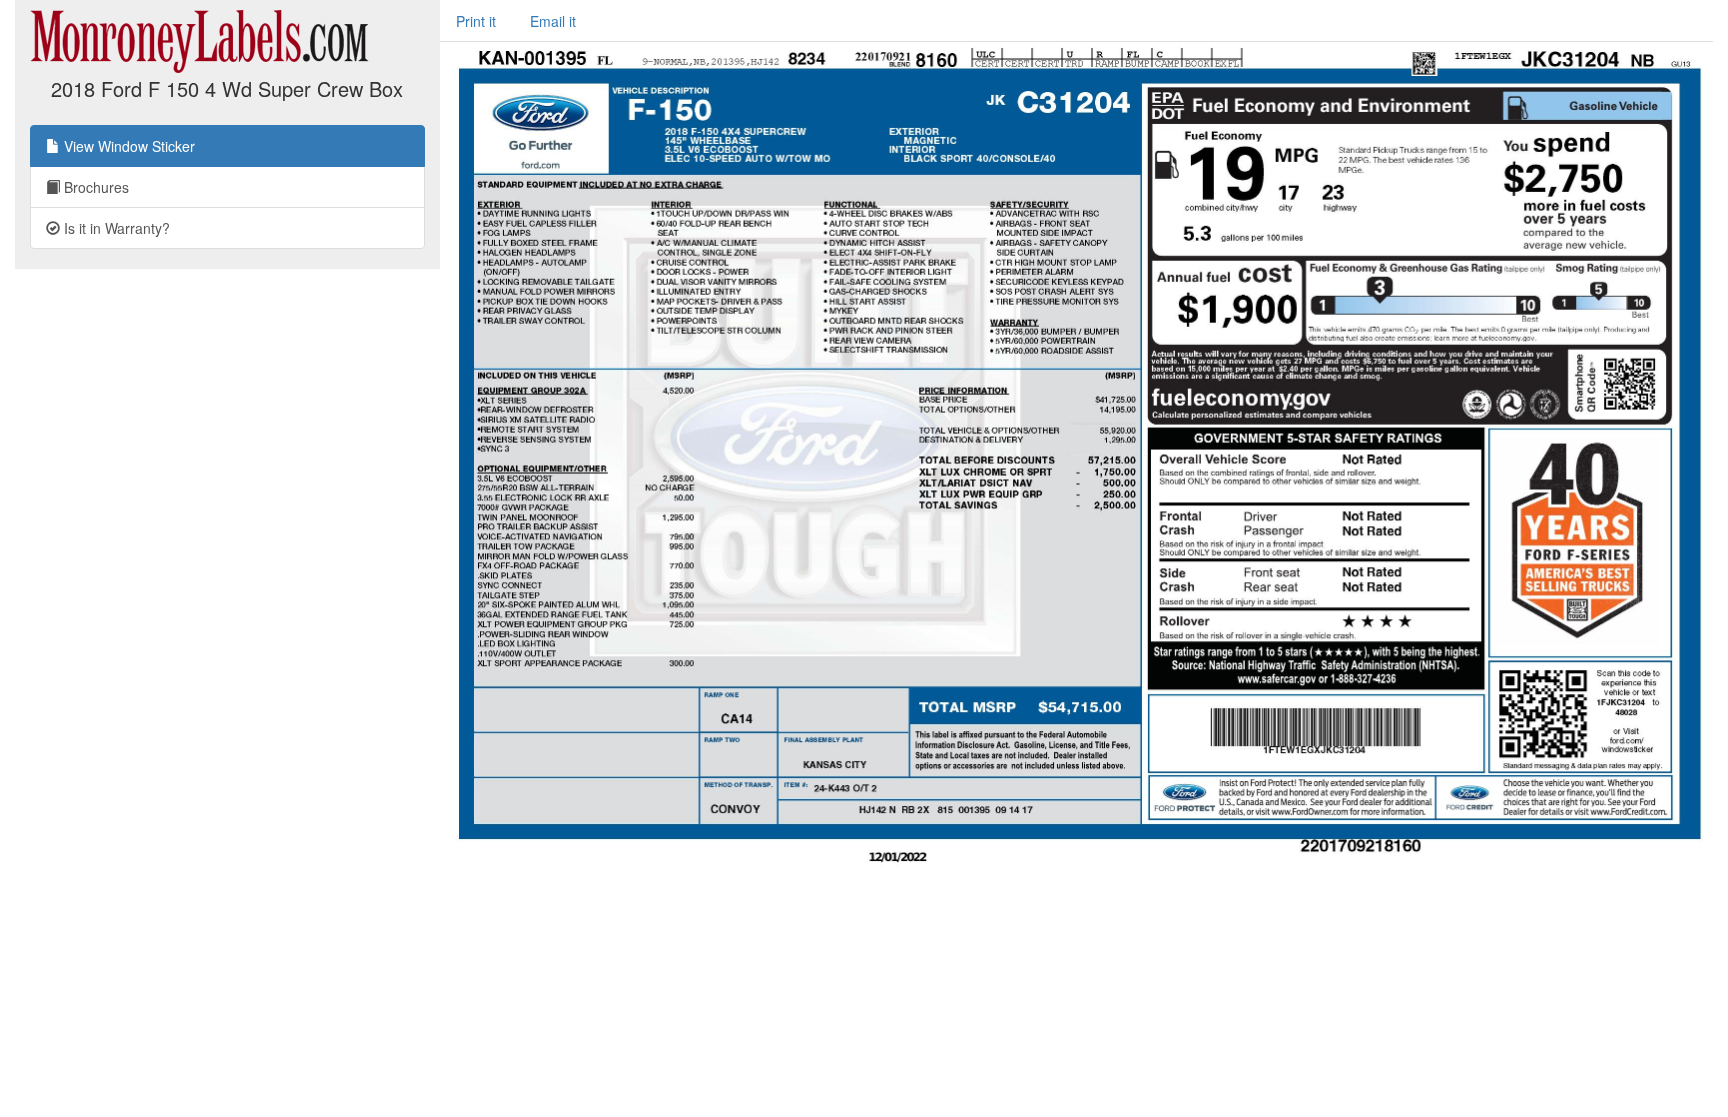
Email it (553, 21)
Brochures (94, 187)
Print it (476, 21)
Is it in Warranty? (115, 228)
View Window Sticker (127, 146)
